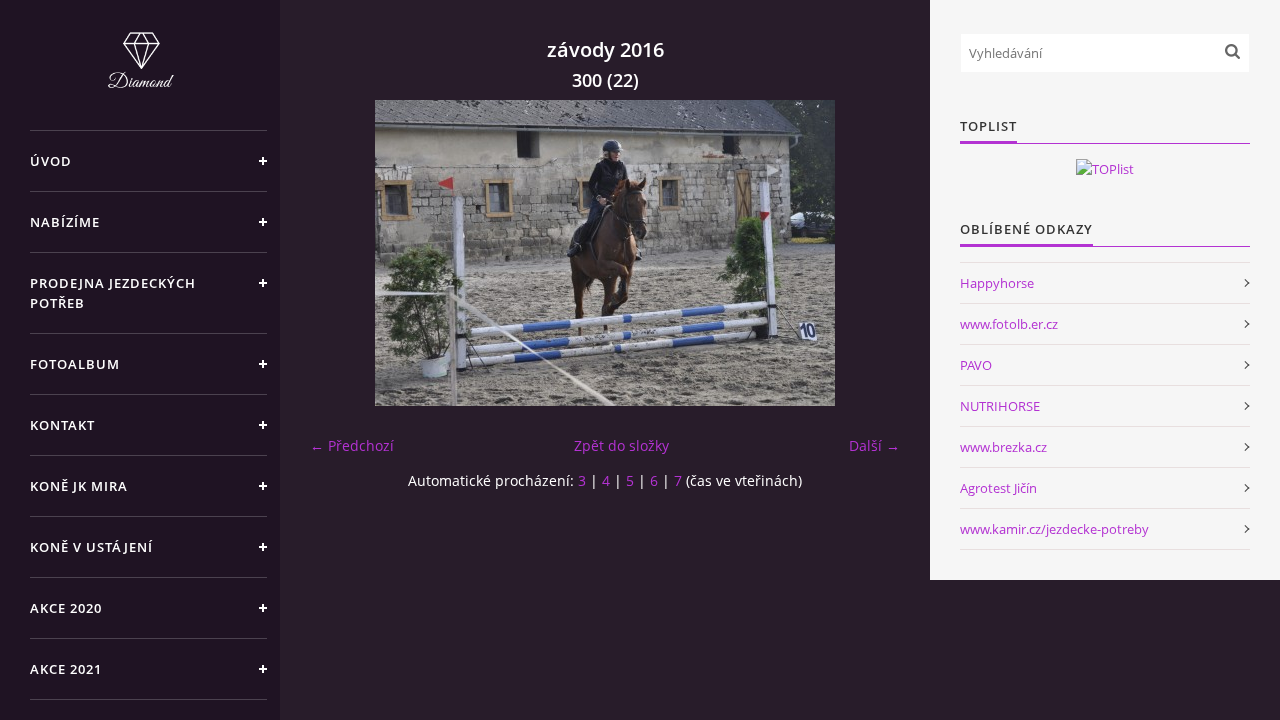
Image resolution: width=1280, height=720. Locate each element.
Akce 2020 (66, 608)
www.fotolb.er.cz (1009, 324)
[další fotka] (867, 253)
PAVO (976, 365)
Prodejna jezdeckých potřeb (113, 293)
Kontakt (62, 425)
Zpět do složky (621, 445)
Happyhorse (997, 283)
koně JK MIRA (79, 486)
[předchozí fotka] (342, 253)
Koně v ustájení (91, 547)
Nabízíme (65, 222)
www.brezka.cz (1003, 447)
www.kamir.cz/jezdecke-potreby (1054, 529)
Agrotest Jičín (998, 488)
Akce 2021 (66, 669)
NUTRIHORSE (1000, 406)
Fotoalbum (75, 364)
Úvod (51, 161)
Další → (874, 445)
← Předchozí (352, 445)
